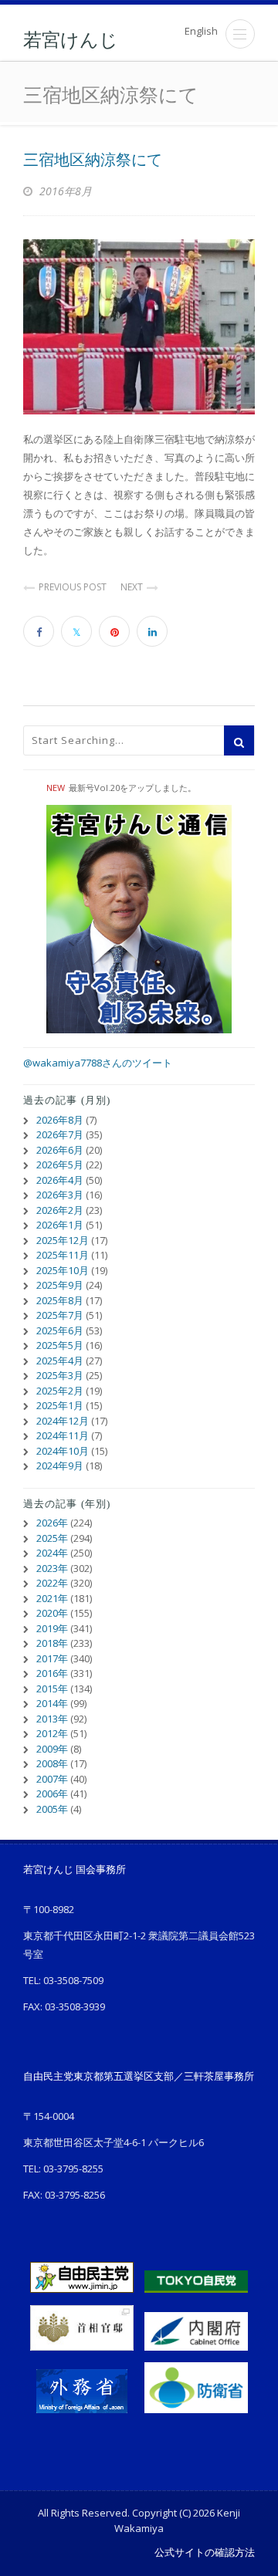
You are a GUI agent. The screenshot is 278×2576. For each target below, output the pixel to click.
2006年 (52, 1793)
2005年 (52, 1809)
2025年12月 (63, 1240)
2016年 (52, 1673)
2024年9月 (60, 1465)
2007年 (52, 1779)
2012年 (52, 1733)
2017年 (52, 1658)
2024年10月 (63, 1451)
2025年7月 (60, 1315)
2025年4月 (60, 1361)
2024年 (52, 1553)
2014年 (52, 1703)
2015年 (52, 1689)
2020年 (52, 1613)
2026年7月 (60, 1134)
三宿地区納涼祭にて (93, 160)
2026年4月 (60, 1180)
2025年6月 (60, 1330)
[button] (240, 34)
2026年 (52, 1523)
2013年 (52, 1719)
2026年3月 (60, 1195)
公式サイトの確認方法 (205, 2552)
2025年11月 (63, 1255)
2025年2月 (60, 1391)
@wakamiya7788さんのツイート (98, 1063)
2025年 (52, 1538)
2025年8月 (60, 1300)
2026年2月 (60, 1210)
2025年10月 (63, 1270)
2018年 (52, 1643)
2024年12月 (63, 1421)
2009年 (52, 1749)
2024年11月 (63, 1435)
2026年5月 (60, 1165)
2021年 (52, 1598)
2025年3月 (60, 1375)
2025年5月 (60, 1345)
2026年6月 (60, 1150)
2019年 (52, 1628)
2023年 (52, 1568)
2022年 (52, 1583)
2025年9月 (60, 1285)
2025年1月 (60, 1405)
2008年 (52, 1763)
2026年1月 (60, 1225)
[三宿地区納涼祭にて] (139, 327)
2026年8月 (60, 1120)
